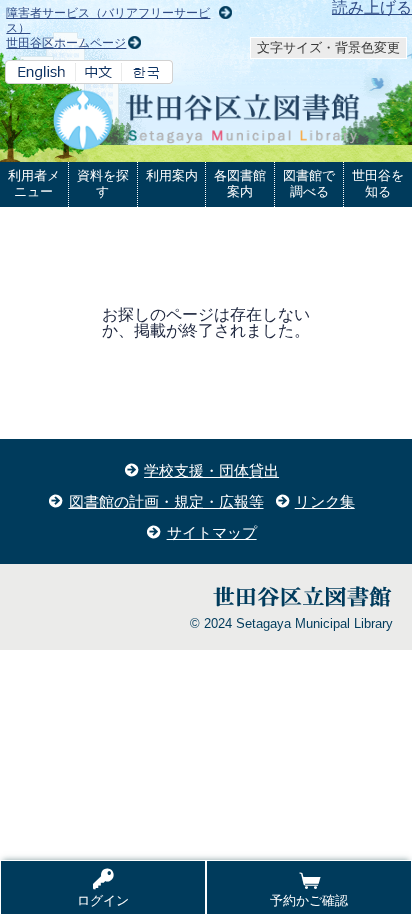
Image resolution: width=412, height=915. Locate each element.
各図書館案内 (240, 183)
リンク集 (325, 501)
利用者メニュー (34, 183)
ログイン (103, 900)
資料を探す (103, 183)
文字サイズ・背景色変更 (328, 47)
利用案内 (172, 175)
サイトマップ (212, 532)
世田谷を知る (378, 183)
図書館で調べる (309, 183)
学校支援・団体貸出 (211, 470)
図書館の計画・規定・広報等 (166, 501)
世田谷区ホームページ (66, 43)
